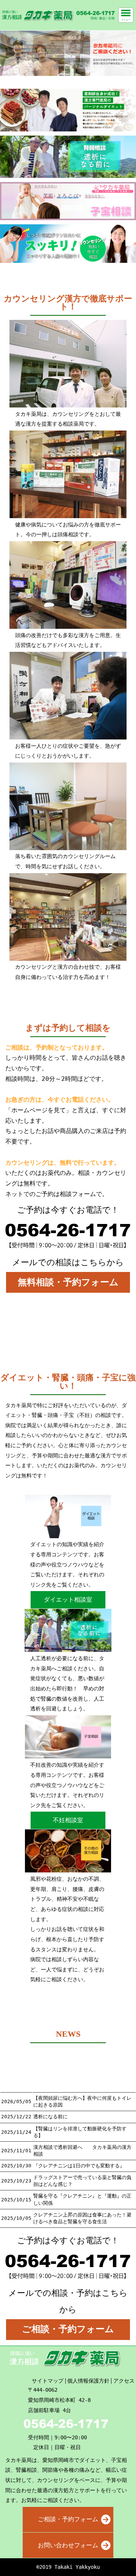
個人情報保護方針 (88, 2381)
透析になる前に (50, 2117)
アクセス (124, 2381)
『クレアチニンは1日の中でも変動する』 (79, 2166)
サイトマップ (48, 2381)
